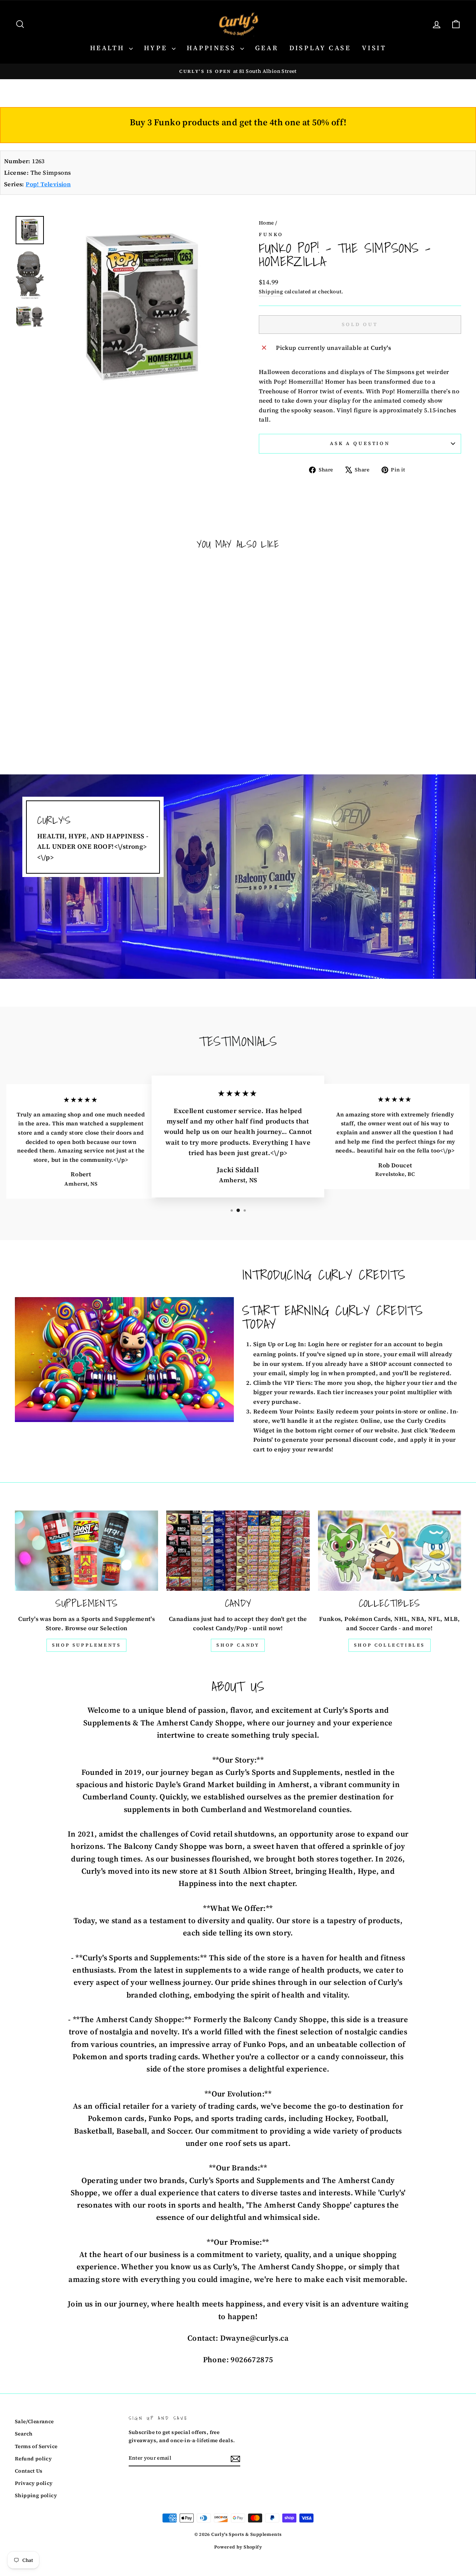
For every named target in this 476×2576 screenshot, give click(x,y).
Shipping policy (36, 2496)
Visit (374, 48)
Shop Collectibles (390, 1645)
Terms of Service (36, 2446)
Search (24, 2434)
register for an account (383, 1344)
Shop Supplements (87, 1645)
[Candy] (238, 1551)
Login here (324, 1344)
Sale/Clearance (34, 2422)
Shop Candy (238, 1645)
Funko (271, 234)
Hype (157, 48)
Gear (267, 48)
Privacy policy (34, 2483)
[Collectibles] (390, 1551)
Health (109, 48)
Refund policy (33, 2459)
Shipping (271, 292)
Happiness (213, 48)
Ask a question (360, 443)
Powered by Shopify (238, 2547)
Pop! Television (48, 184)
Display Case (320, 48)
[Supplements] (86, 1551)
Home (266, 223)
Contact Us (29, 2471)
